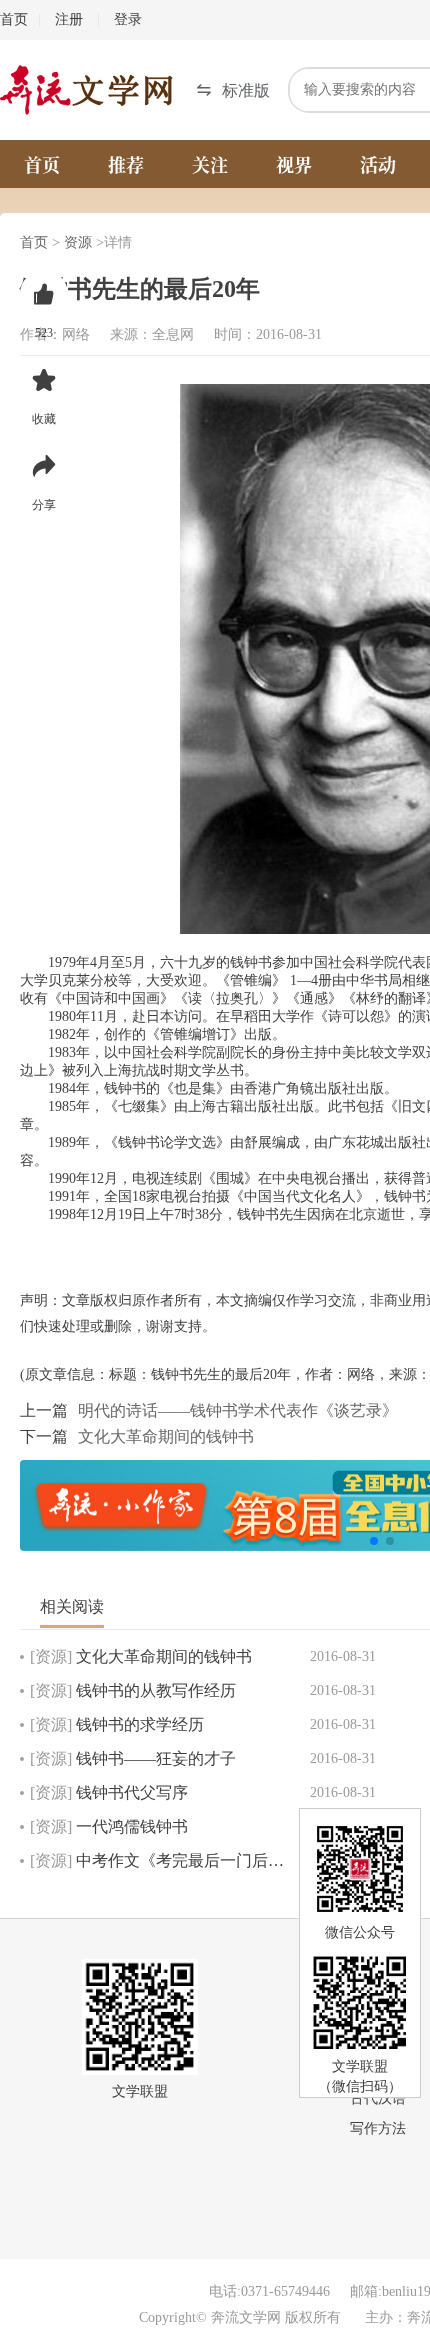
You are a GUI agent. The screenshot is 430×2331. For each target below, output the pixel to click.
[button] (233, 90)
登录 (128, 19)
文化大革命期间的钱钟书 (166, 1436)
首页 (14, 19)
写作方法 (378, 2128)
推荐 (126, 164)
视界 (294, 164)
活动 (378, 164)
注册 (69, 19)
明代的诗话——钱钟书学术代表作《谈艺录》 (238, 1410)
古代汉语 (378, 2098)
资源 (78, 242)
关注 (210, 164)
